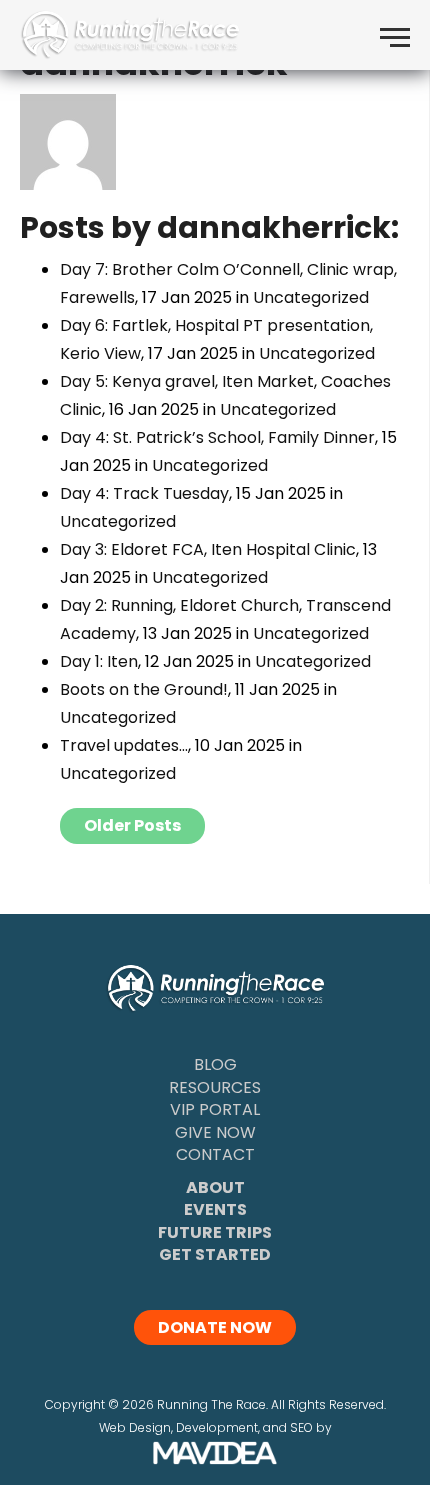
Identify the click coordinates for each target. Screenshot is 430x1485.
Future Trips (215, 1232)
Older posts (132, 825)
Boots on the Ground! (144, 689)
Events (215, 1209)
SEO (301, 1427)
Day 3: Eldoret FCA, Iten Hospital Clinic (208, 549)
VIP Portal (215, 1109)
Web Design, (136, 1427)
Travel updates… (124, 745)
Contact (215, 1154)
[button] (395, 35)
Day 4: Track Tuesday (144, 493)
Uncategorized (311, 297)
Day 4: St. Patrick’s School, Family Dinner (217, 437)
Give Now (215, 1132)
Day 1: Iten (99, 661)
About (215, 1187)
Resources (215, 1087)
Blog (215, 1064)
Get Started (215, 1254)
